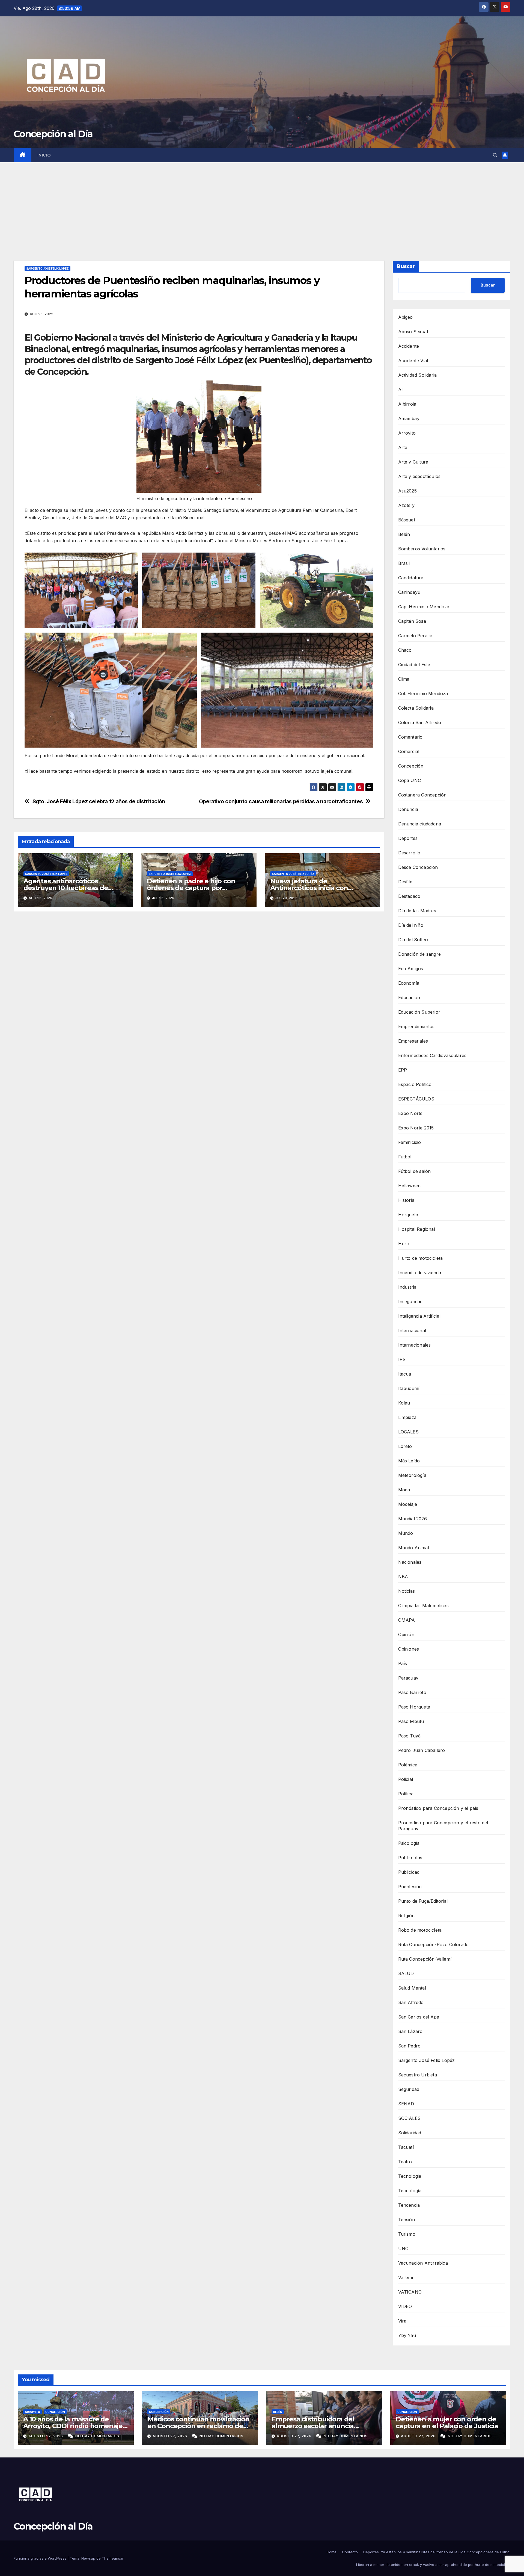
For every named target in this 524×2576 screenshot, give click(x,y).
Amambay (409, 418)
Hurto (404, 1244)
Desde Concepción (418, 867)
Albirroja (407, 404)
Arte (403, 447)
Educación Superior (419, 1012)
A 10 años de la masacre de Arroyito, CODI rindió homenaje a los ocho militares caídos (76, 2426)
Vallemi (406, 2277)
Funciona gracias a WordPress (41, 2558)
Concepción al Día (53, 134)
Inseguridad (410, 1302)
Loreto (405, 1446)
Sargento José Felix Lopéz (47, 268)
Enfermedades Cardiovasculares (432, 1055)
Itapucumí (409, 1388)
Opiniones (409, 1649)
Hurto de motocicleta (421, 1258)
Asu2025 (407, 491)
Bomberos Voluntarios (422, 549)
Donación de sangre (420, 954)
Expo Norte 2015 (416, 1128)
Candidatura (411, 578)
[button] (495, 155)
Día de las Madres (417, 911)
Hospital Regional (417, 1229)
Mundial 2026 (413, 1519)
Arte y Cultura (413, 462)
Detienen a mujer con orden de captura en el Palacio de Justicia (447, 2422)
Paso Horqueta (414, 1707)
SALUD (406, 1973)
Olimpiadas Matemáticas (423, 1606)
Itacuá (405, 1374)
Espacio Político (415, 1084)
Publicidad (409, 1872)
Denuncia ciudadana (420, 824)
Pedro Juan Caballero (422, 1750)
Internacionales (415, 1345)
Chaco (405, 650)
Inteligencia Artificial (419, 1316)
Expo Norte (410, 1113)
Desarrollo (409, 853)
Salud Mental (412, 1988)
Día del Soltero (414, 940)
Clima (404, 679)
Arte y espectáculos (419, 476)
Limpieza (407, 1417)
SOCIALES (410, 2118)
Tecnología (410, 2191)
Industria (407, 1287)
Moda (404, 1490)
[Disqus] (199, 995)
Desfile (405, 882)
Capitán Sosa (412, 621)
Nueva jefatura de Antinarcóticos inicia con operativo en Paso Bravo (309, 888)
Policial (406, 1779)
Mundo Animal (414, 1548)
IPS (402, 1359)
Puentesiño (410, 1887)
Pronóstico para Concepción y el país (438, 1808)
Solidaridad (410, 2133)
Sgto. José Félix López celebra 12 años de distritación (99, 802)
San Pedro (410, 2046)
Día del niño (411, 925)
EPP (403, 1070)
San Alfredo (411, 2002)
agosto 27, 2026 (46, 2436)
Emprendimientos (416, 1026)
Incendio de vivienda (420, 1273)
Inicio (44, 155)
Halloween (410, 1186)
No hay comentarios (97, 2436)
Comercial (409, 751)
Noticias (407, 1591)
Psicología (409, 1843)
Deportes (408, 838)
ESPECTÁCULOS (416, 1099)
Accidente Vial (413, 361)
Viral (403, 2321)
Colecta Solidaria (416, 708)
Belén (404, 534)
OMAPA (407, 1620)
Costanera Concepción (422, 795)
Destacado (409, 896)
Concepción (411, 766)
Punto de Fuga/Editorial (423, 1901)
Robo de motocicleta (420, 1930)
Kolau (404, 1403)
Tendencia (409, 2205)
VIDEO (405, 2306)
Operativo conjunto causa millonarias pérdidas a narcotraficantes (281, 802)
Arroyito (407, 433)
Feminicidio (410, 1142)
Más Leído (409, 1461)
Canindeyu (409, 592)
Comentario (410, 737)
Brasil (404, 563)
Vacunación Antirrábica (423, 2263)
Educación (409, 998)
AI (401, 390)
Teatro (405, 2162)
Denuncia (408, 809)
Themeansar (113, 2558)
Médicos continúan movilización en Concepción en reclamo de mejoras (198, 2426)
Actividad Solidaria (418, 375)
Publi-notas (410, 1858)
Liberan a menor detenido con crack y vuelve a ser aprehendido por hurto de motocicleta (433, 2565)
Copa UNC (410, 780)
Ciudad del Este (414, 665)
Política (406, 1794)
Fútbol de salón (415, 1171)
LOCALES (408, 1432)
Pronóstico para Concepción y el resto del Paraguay (443, 1826)
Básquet (407, 520)
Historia (406, 1200)
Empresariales (413, 1041)
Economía (409, 983)
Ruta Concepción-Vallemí (425, 1959)
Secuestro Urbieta (418, 2075)
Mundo (406, 1533)
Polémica (408, 1765)
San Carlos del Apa (419, 2017)
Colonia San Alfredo (420, 722)
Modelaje (408, 1504)
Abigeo (406, 317)
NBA (403, 1577)
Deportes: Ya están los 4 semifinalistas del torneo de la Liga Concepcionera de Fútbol (437, 2552)
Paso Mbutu (411, 1721)
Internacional (412, 1330)
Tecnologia (410, 2176)
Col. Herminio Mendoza (423, 694)
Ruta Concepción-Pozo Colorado (434, 1944)
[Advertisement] (262, 203)
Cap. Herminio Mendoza (424, 607)
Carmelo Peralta (415, 636)
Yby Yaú (407, 2335)
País (403, 1663)
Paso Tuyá (410, 1736)
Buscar (406, 266)
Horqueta (408, 1215)
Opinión (406, 1634)
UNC (403, 2249)
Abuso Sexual (413, 332)
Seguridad (409, 2089)
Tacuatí (406, 2147)
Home (332, 2552)
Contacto (350, 2552)
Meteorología (412, 1475)
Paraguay (408, 1678)
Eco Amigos (411, 969)
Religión (407, 1916)
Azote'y (406, 505)
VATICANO (410, 2292)
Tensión (407, 2220)
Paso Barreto (412, 1692)
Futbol (405, 1157)
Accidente (409, 346)
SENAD (406, 2104)
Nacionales (410, 1562)
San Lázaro (410, 2031)
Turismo (407, 2234)
